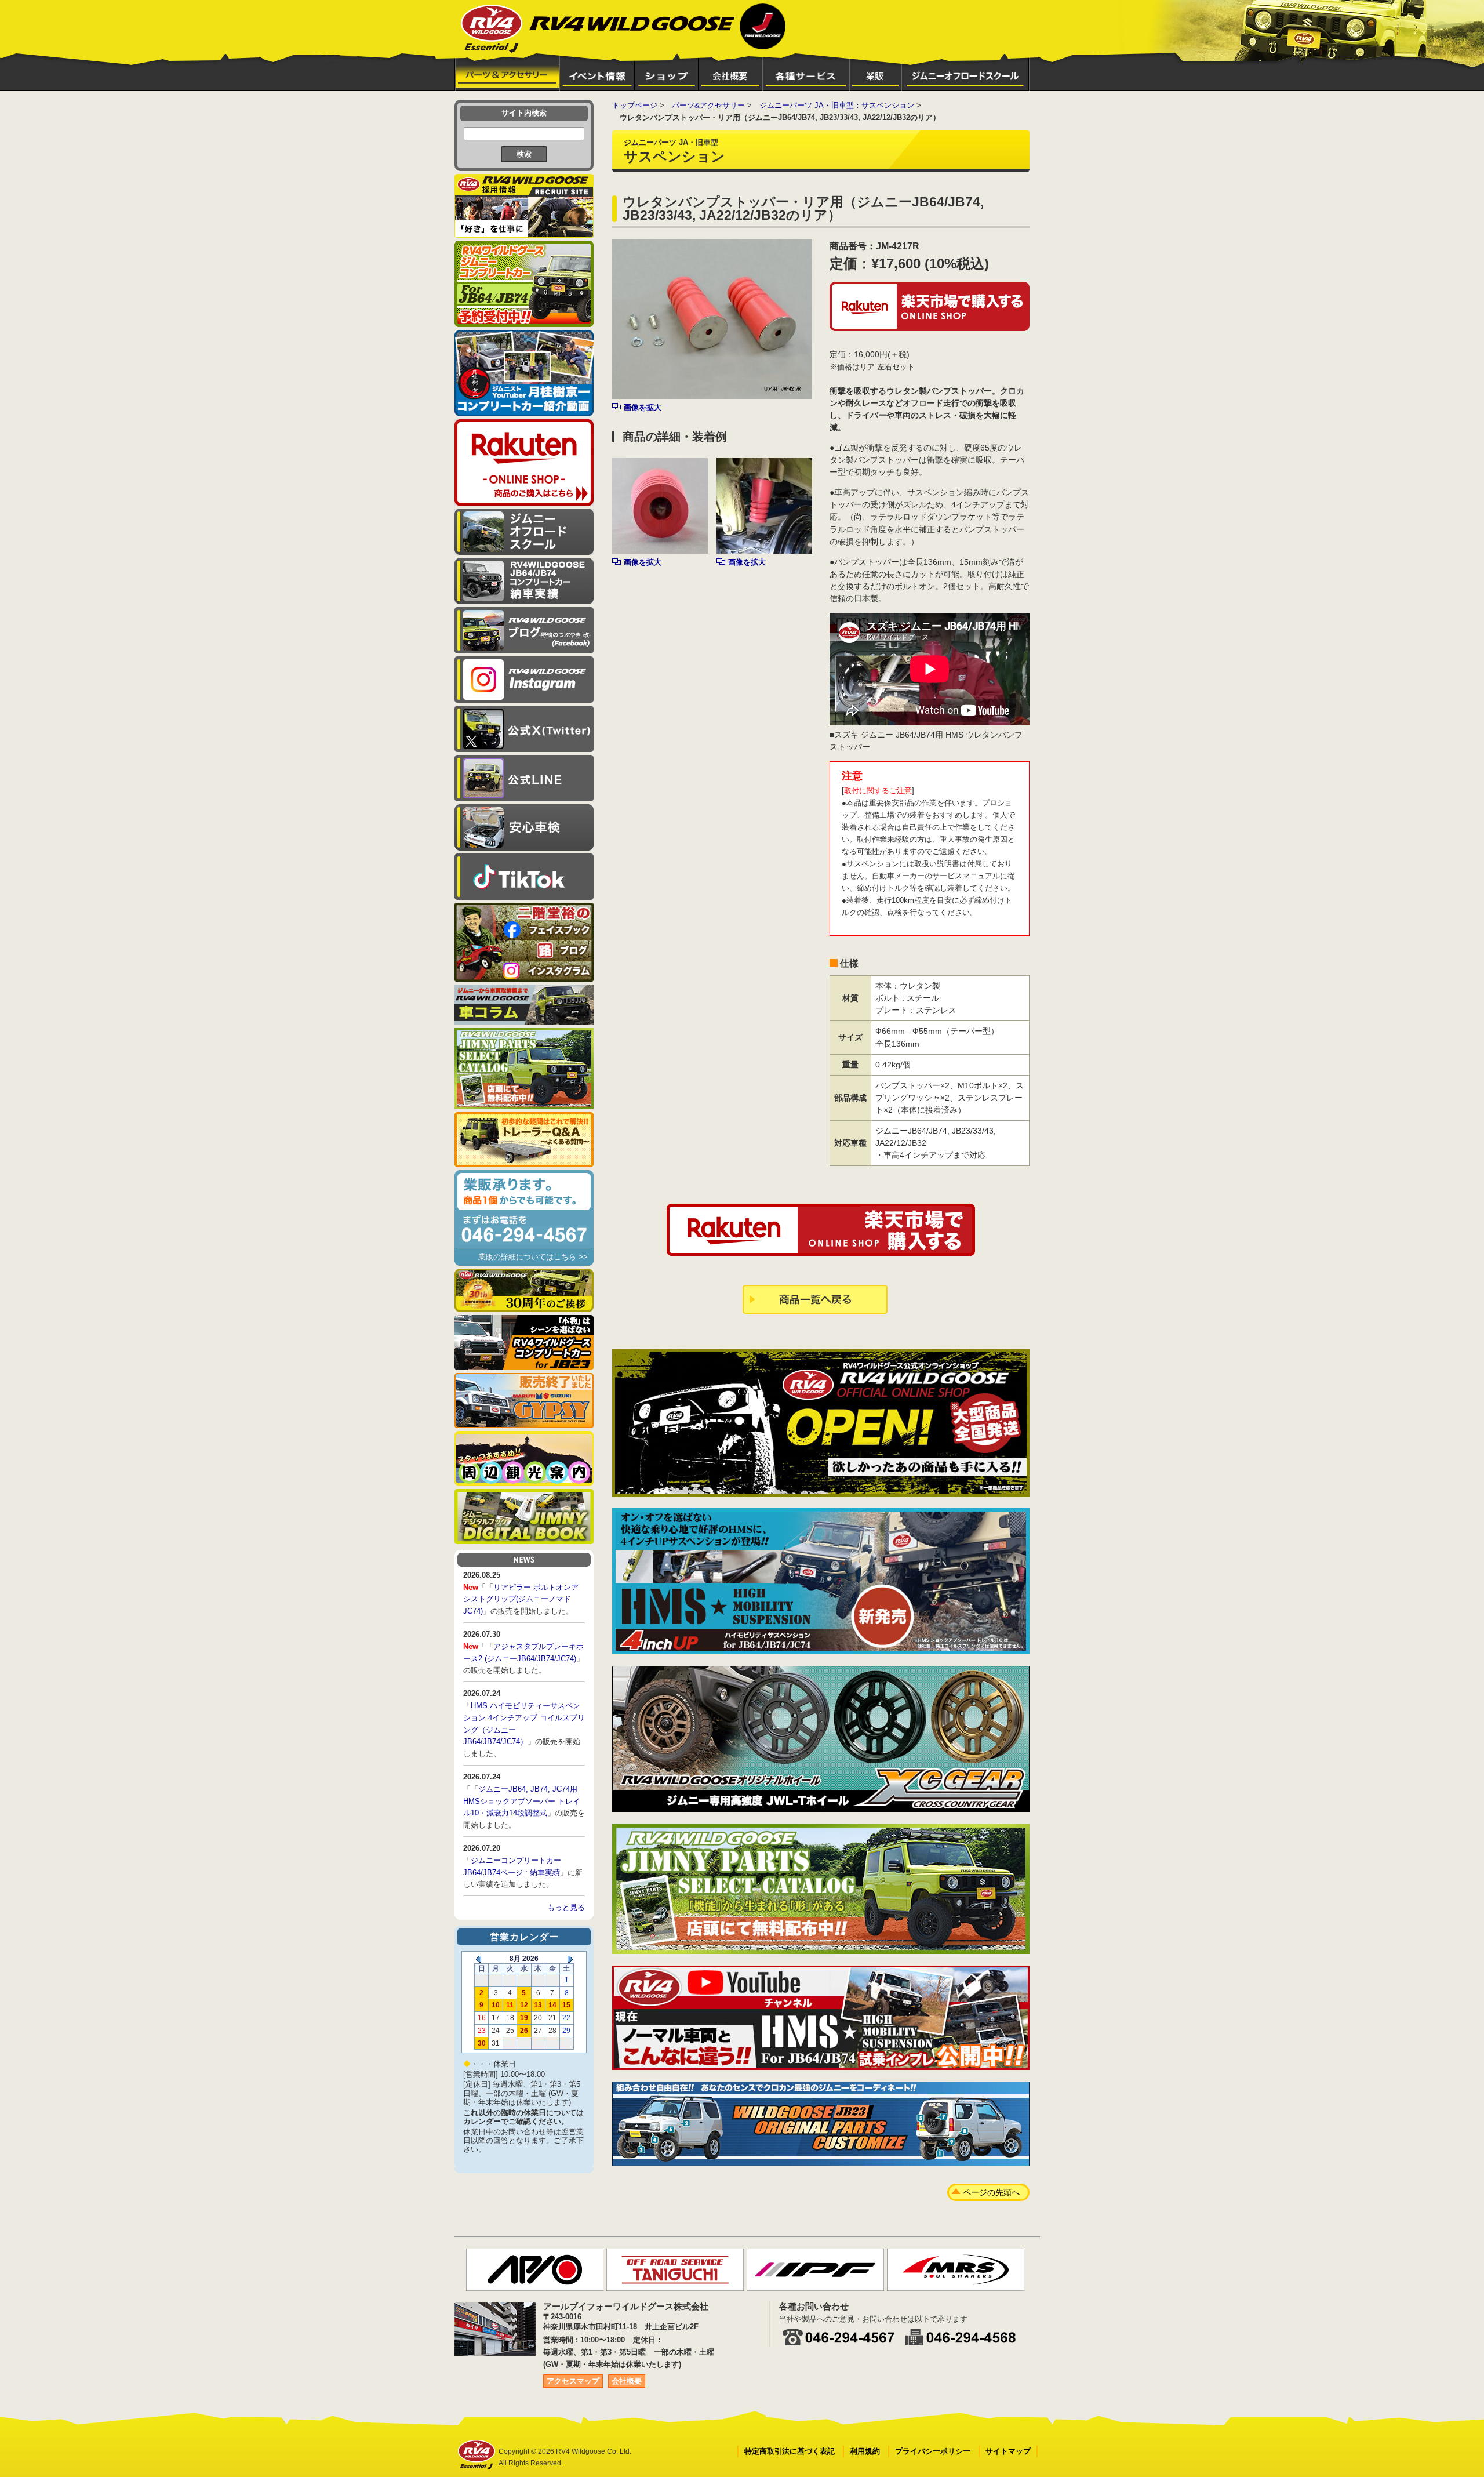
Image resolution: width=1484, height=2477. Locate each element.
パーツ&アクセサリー (708, 105)
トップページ (635, 105)
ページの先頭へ (991, 2192)
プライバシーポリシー (933, 2451)
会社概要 (627, 2381)
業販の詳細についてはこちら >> (533, 1257)
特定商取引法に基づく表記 (790, 2451)
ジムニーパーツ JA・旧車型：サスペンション (837, 105)
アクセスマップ (573, 2381)
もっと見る (566, 1907)
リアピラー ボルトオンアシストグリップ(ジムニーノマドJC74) (521, 1599)
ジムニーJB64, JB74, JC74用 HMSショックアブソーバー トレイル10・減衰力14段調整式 (522, 1801)
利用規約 (865, 2451)
